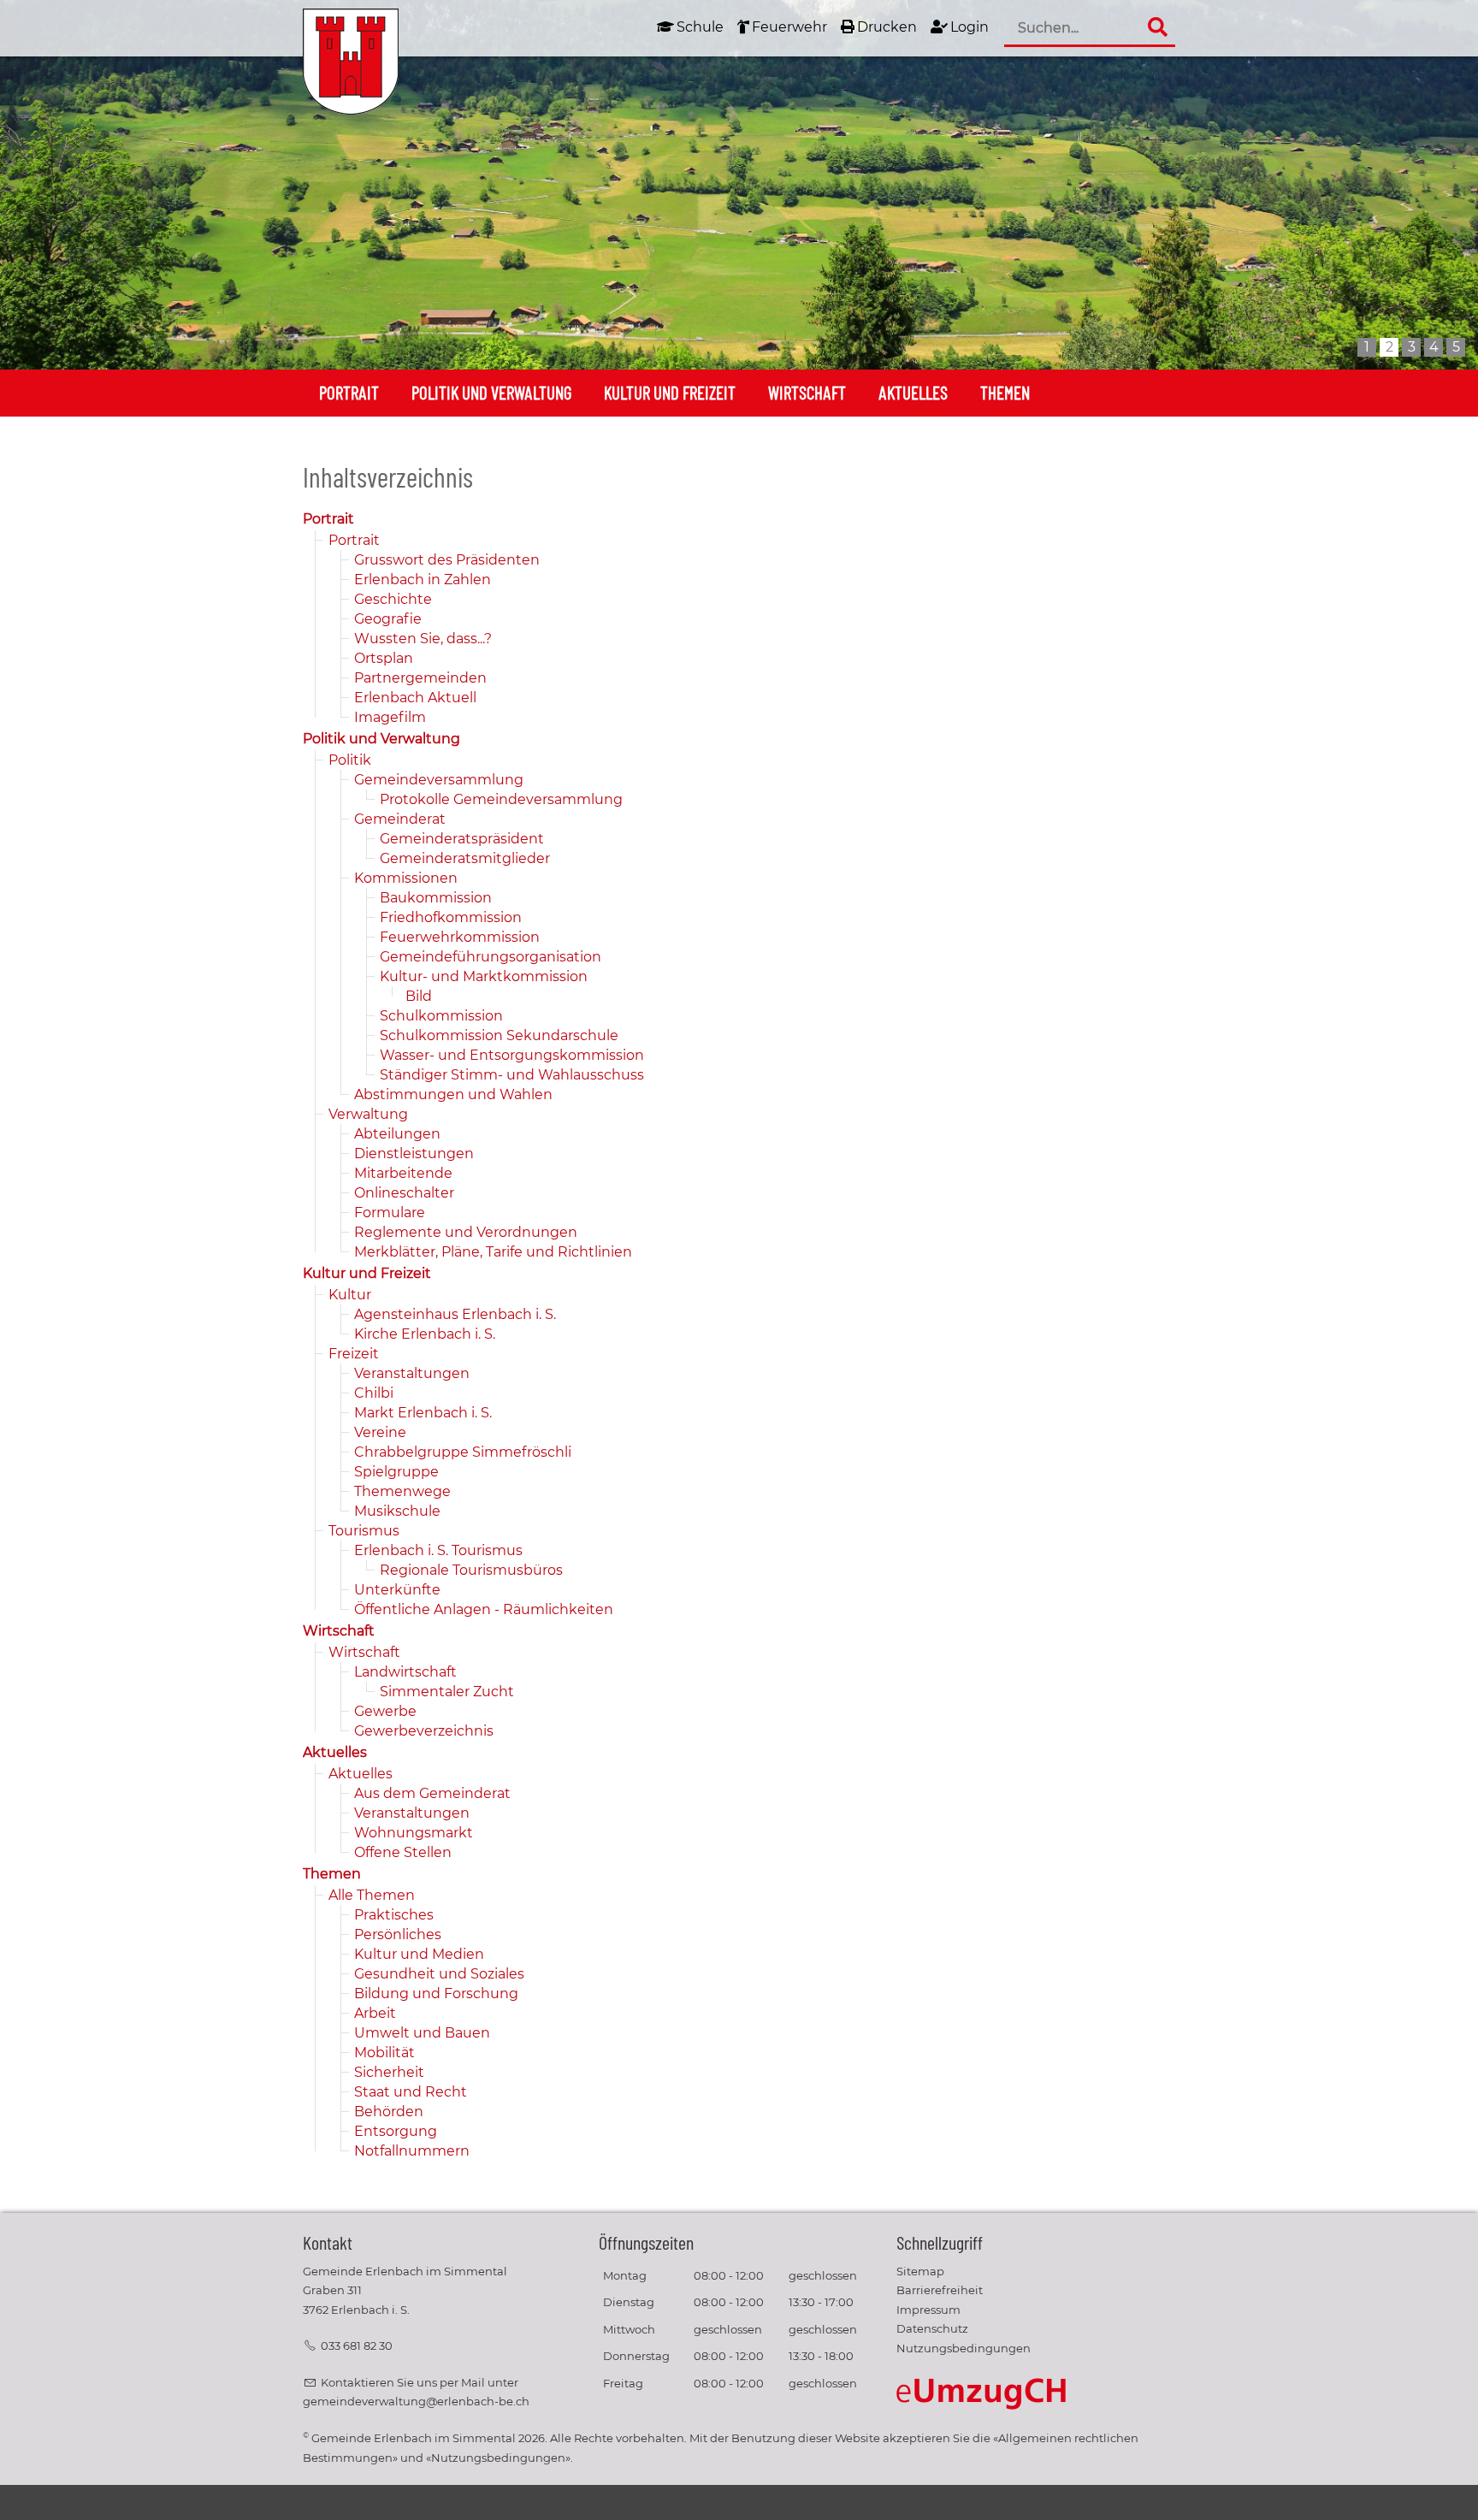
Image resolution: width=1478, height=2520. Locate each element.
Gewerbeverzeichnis (424, 1731)
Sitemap (920, 2272)
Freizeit (354, 1354)
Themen (1005, 392)
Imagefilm (390, 717)
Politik (350, 760)
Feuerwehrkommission (460, 937)
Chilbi (374, 1393)
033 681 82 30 (357, 2346)
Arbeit (375, 2013)
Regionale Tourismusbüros (471, 1570)
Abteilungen (397, 1134)
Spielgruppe (396, 1472)
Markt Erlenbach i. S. (423, 1413)
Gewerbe (385, 1711)
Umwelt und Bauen (422, 2033)
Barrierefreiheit (940, 2290)
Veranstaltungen (412, 1373)
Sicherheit (389, 2072)
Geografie (388, 619)
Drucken (887, 27)
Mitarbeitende (403, 1173)
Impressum (928, 2310)
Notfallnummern (412, 2151)
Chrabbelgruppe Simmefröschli (463, 1452)
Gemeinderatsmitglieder (465, 858)
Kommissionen (406, 878)
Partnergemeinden (420, 678)
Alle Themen (372, 1895)
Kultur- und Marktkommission (484, 976)
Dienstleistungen (414, 1154)
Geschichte (393, 599)
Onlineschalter (404, 1193)
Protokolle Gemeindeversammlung (501, 799)
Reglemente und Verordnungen (466, 1232)
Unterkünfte (397, 1590)
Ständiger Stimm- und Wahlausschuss (512, 1075)
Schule (700, 27)
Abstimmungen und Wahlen (453, 1094)
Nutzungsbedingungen (964, 2348)
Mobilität (384, 2053)
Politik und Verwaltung (491, 392)
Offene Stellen (403, 1852)
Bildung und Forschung (436, 1994)
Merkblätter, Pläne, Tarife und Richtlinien (493, 1252)
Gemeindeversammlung (439, 780)
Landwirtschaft (405, 1672)
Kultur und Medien (419, 1954)
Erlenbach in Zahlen (423, 580)
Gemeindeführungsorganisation (491, 957)
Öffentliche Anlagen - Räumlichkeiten (484, 1609)
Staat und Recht (411, 2092)
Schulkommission (441, 1016)
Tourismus (364, 1531)
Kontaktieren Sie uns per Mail (403, 2383)
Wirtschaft (807, 392)
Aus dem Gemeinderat (432, 1793)
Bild (419, 996)
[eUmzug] (982, 2393)
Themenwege (402, 1491)
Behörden (389, 2112)
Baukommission (436, 898)
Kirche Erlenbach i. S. (425, 1334)
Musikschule (397, 1511)
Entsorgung (396, 2131)
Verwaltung (368, 1114)
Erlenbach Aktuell (415, 698)
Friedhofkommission (451, 917)
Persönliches (398, 1934)
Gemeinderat (400, 819)
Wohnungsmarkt (414, 1833)
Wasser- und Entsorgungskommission (512, 1055)
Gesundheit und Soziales (439, 1974)
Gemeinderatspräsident (462, 839)
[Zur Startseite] (351, 62)
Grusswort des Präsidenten (447, 560)
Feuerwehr (789, 27)
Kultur (350, 1295)
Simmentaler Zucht (447, 1692)
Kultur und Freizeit (670, 392)
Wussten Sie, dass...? (423, 639)
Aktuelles (913, 392)
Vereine (380, 1432)
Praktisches (394, 1915)
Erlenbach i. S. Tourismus (438, 1550)
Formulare (390, 1213)
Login (970, 27)
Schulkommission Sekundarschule (499, 1035)
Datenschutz (932, 2329)
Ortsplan (384, 658)
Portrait (349, 392)
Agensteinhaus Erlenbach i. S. (455, 1314)
